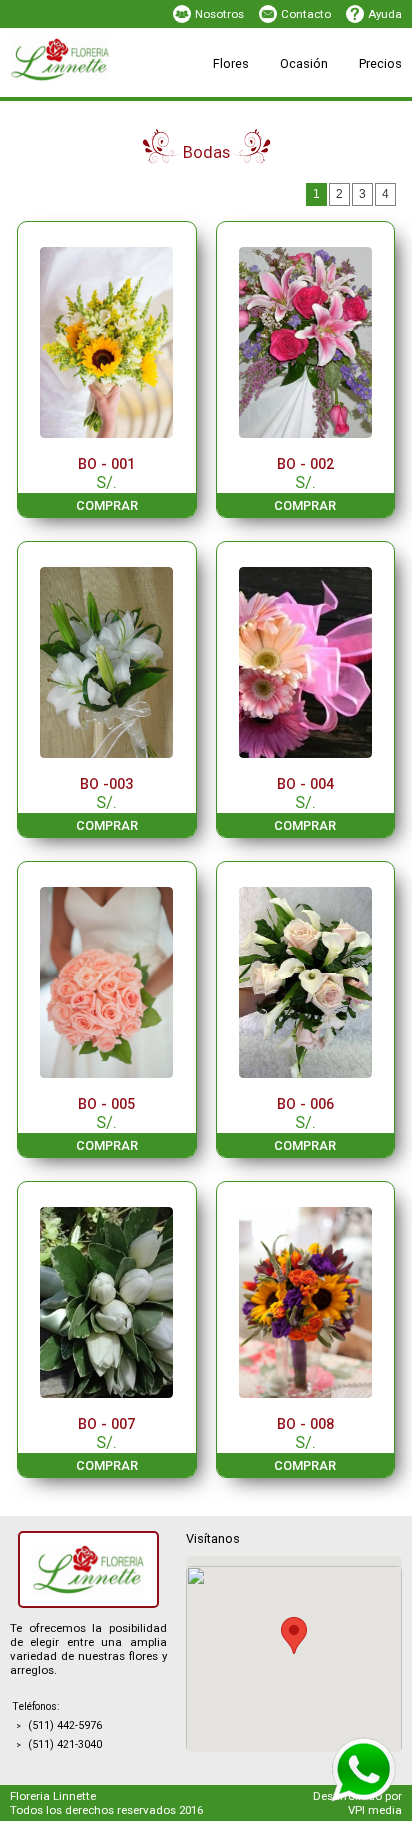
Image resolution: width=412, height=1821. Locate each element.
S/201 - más (290, 116)
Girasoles (284, 95)
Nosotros (219, 14)
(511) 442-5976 (65, 1725)
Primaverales (168, 116)
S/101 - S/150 (294, 95)
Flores (231, 63)
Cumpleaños (293, 95)
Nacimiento (165, 95)
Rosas (150, 95)
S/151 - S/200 (169, 116)
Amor (147, 116)
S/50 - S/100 (166, 95)
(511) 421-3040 (65, 1744)
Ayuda (385, 14)
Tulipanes (284, 116)
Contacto (306, 14)
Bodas (275, 116)
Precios (380, 63)
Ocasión (304, 63)
